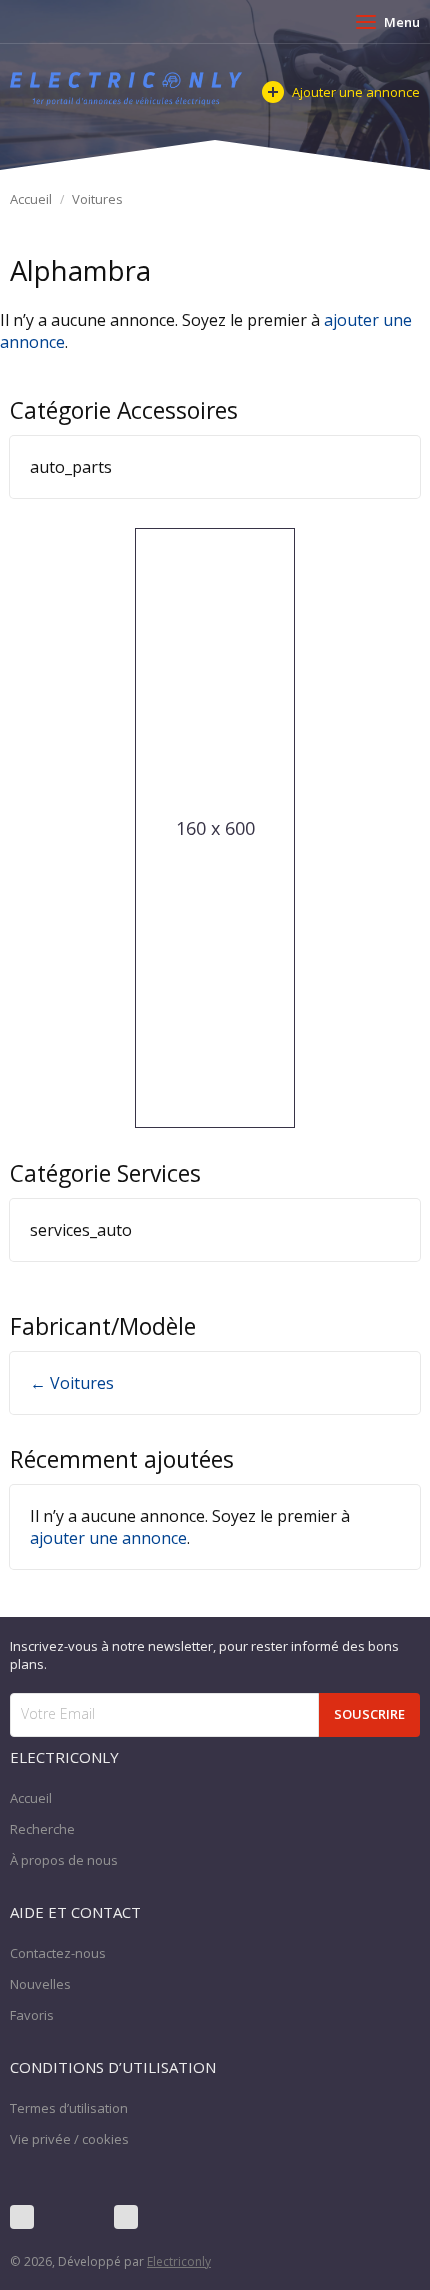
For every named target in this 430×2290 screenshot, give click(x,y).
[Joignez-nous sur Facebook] (22, 2217)
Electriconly (179, 2261)
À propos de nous (64, 1860)
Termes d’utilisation (69, 2108)
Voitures (97, 199)
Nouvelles (40, 1984)
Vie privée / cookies (69, 2139)
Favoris (32, 2015)
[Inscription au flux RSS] (126, 2217)
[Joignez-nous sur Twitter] (74, 2217)
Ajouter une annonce (356, 92)
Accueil (31, 199)
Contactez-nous (58, 1953)
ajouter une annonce (108, 1538)
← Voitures (72, 1383)
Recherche (42, 1829)
